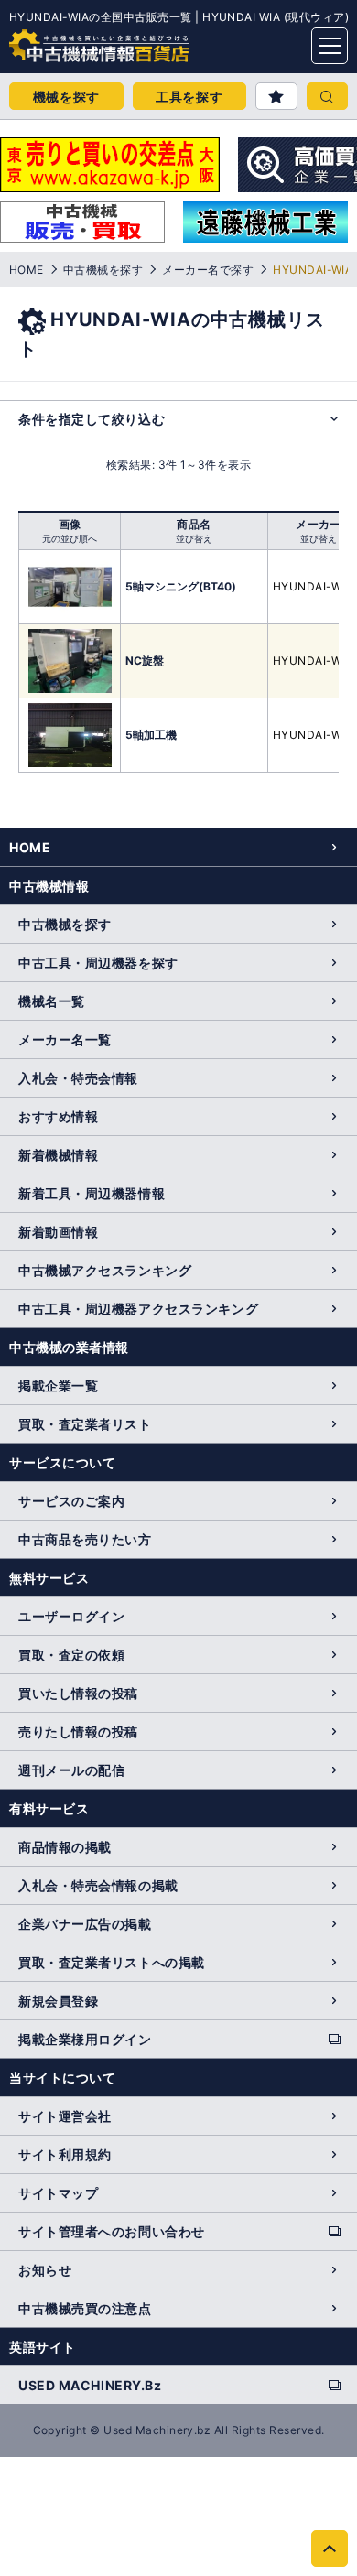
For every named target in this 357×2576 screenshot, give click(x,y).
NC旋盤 (145, 660)
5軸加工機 (151, 735)
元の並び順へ (70, 538)
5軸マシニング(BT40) (181, 586)
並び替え (194, 538)
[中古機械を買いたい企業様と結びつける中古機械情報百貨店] (64, 40)
